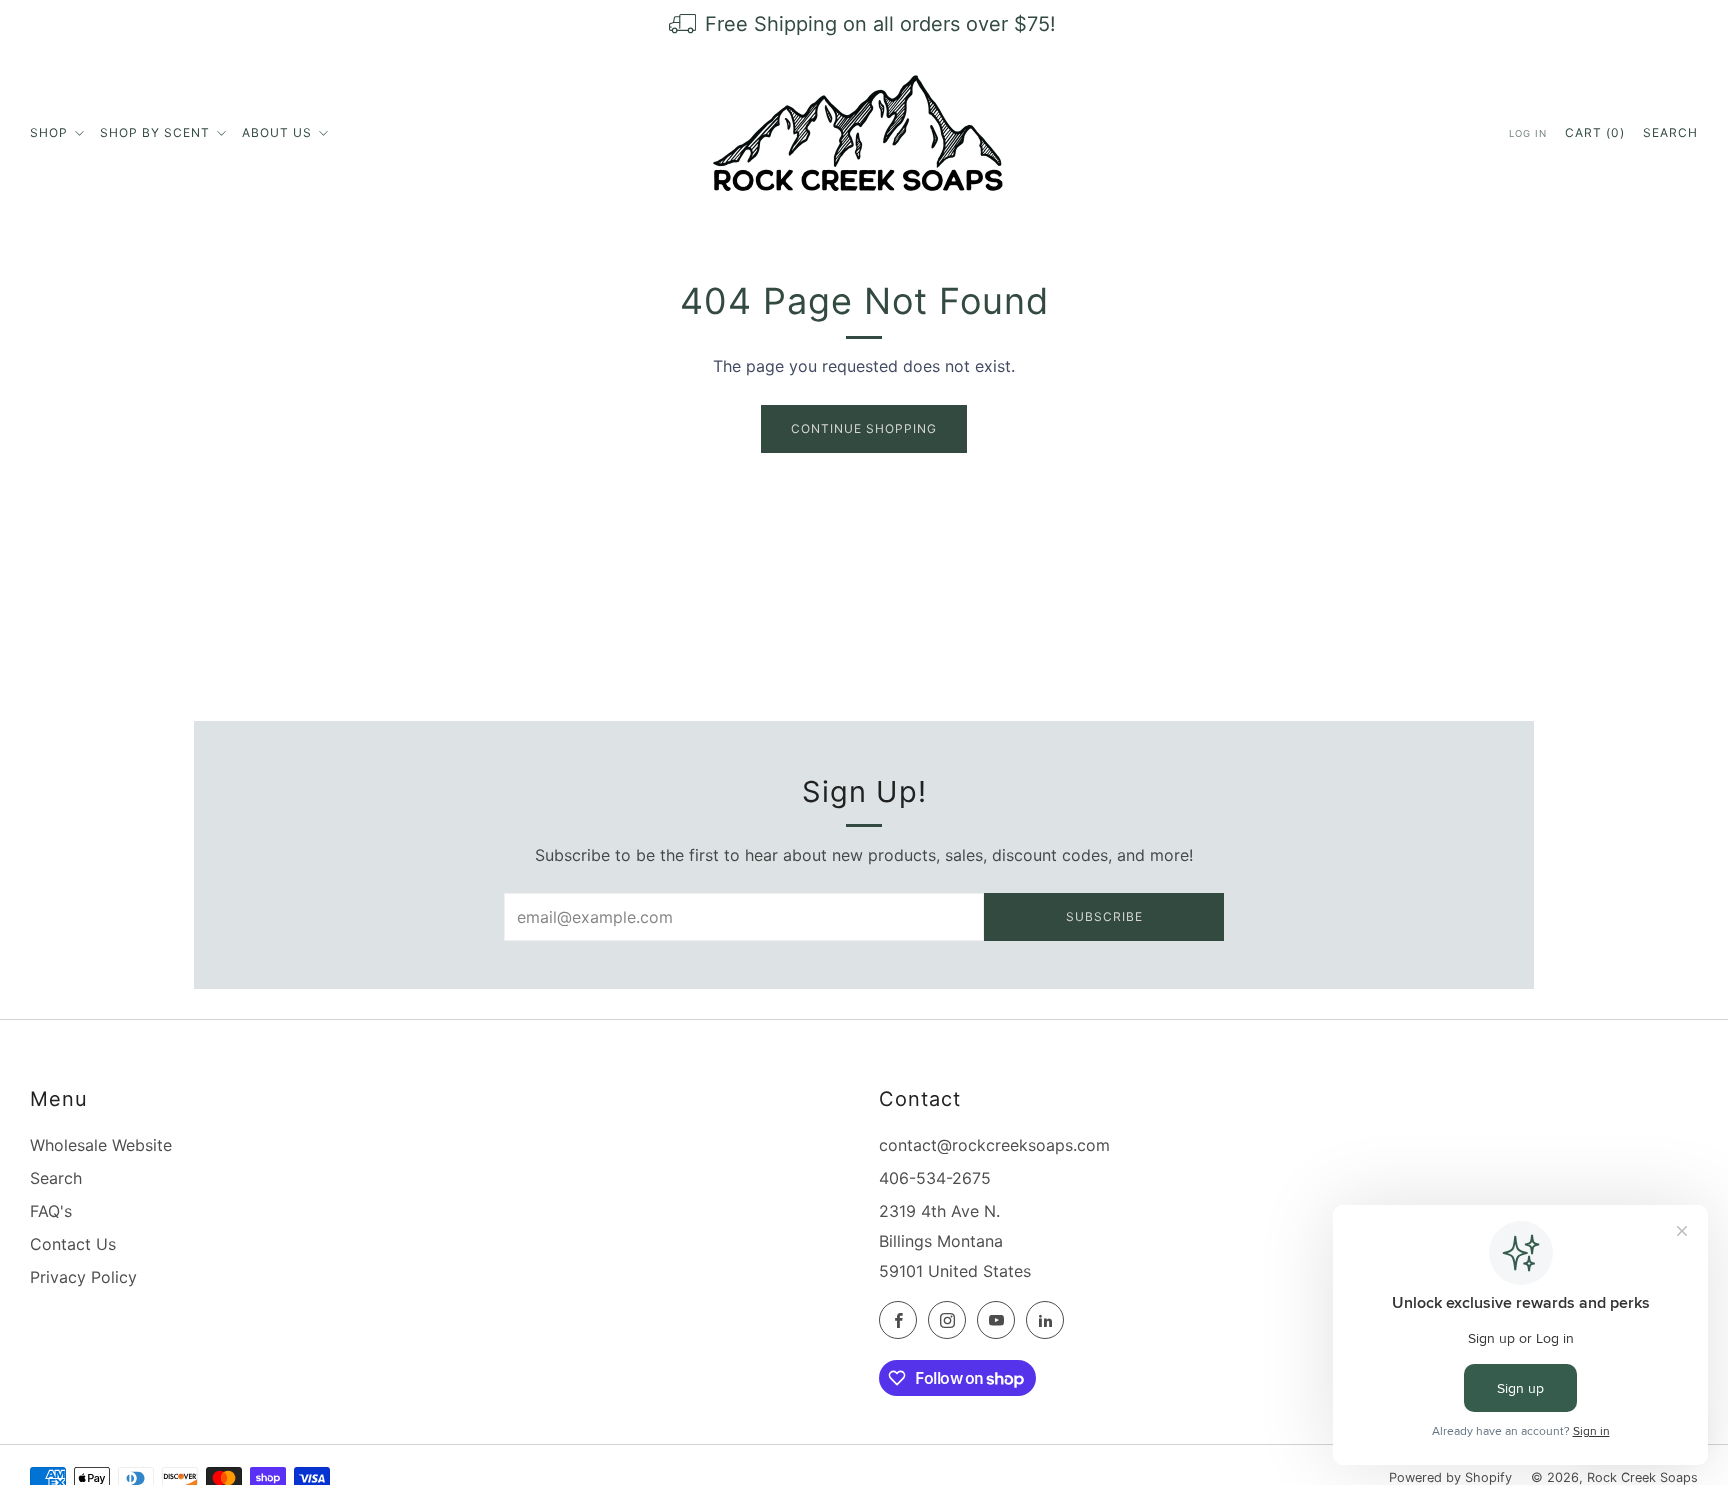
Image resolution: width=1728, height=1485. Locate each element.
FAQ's (51, 1211)
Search (1670, 132)
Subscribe (1104, 916)
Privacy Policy (83, 1277)
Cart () (1595, 132)
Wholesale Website (101, 1145)
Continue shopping (864, 428)
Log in (1528, 133)
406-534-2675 (935, 1178)
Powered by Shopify (1450, 1477)
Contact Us (73, 1244)
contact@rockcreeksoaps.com (994, 1145)
